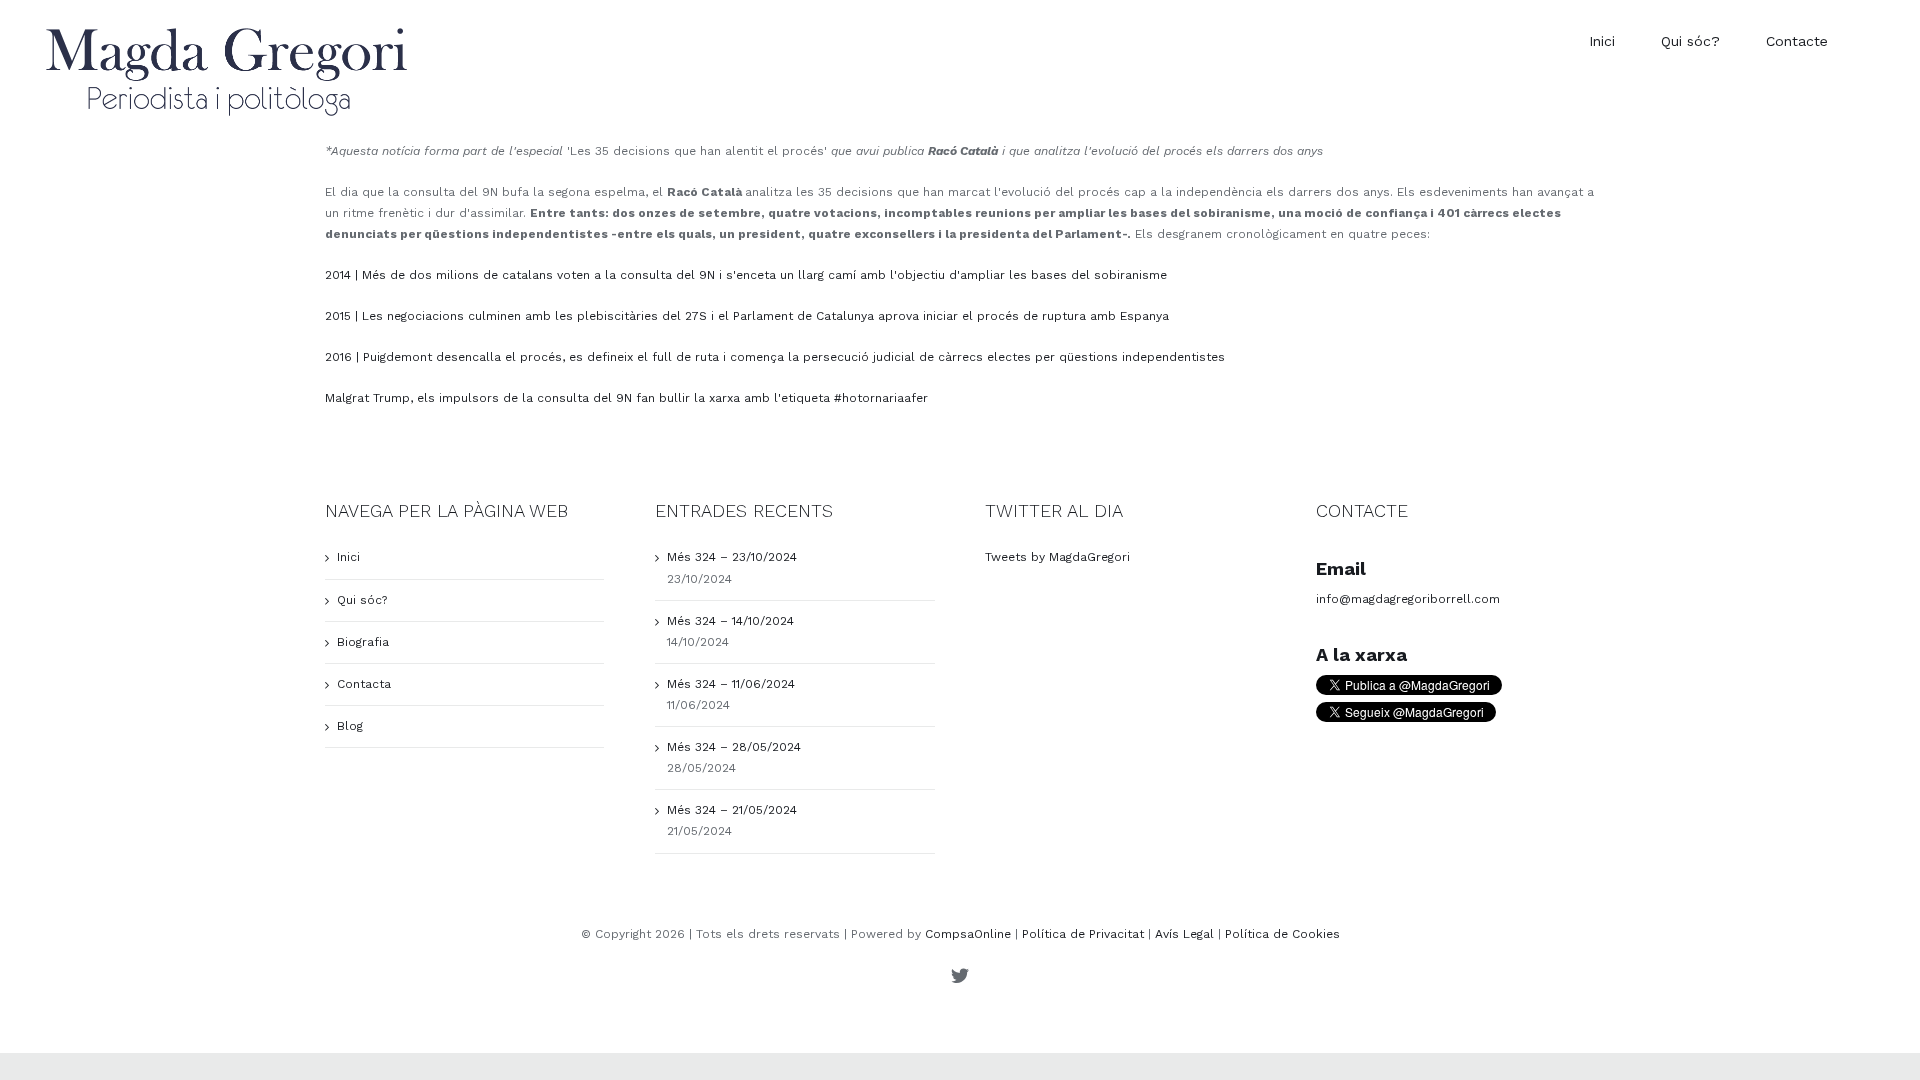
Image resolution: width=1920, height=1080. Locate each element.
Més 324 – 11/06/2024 (731, 684)
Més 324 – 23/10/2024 (732, 557)
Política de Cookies (1282, 934)
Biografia (363, 642)
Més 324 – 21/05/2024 (732, 810)
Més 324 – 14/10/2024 (730, 621)
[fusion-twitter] (960, 975)
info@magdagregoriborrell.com (1408, 599)
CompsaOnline (968, 934)
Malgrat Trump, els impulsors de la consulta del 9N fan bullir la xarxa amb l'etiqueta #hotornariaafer (626, 398)
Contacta (364, 684)
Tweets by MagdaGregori (1057, 557)
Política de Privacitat (1083, 934)
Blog (350, 726)
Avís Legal (1184, 934)
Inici (348, 557)
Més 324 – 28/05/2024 (734, 747)
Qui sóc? (362, 600)
